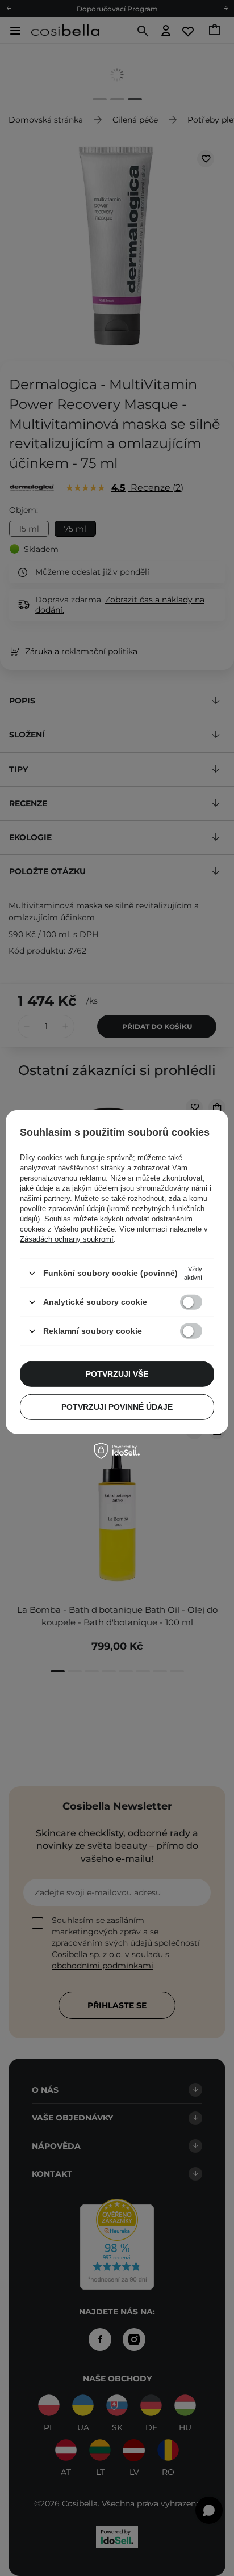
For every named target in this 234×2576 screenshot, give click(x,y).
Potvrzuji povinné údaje (117, 1407)
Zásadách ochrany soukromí (67, 1239)
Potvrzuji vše (117, 1374)
